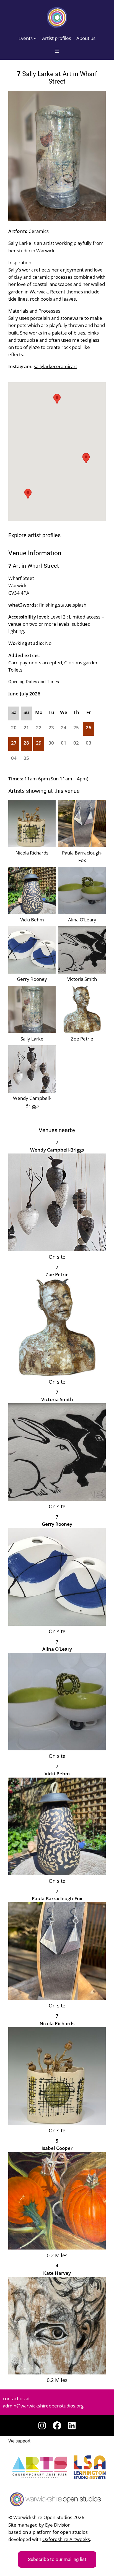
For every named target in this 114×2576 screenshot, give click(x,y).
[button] (86, 458)
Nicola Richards (32, 853)
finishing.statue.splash (63, 605)
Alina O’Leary (82, 920)
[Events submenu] (35, 38)
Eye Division (58, 2525)
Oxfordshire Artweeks (66, 2539)
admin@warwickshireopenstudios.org (43, 2406)
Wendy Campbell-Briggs (32, 1102)
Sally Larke (32, 1039)
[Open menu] (57, 51)
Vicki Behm (32, 920)
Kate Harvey (57, 2273)
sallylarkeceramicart (55, 366)
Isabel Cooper (57, 2148)
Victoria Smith (82, 979)
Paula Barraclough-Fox (82, 856)
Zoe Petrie (82, 1039)
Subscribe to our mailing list (57, 2559)
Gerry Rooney (32, 979)
